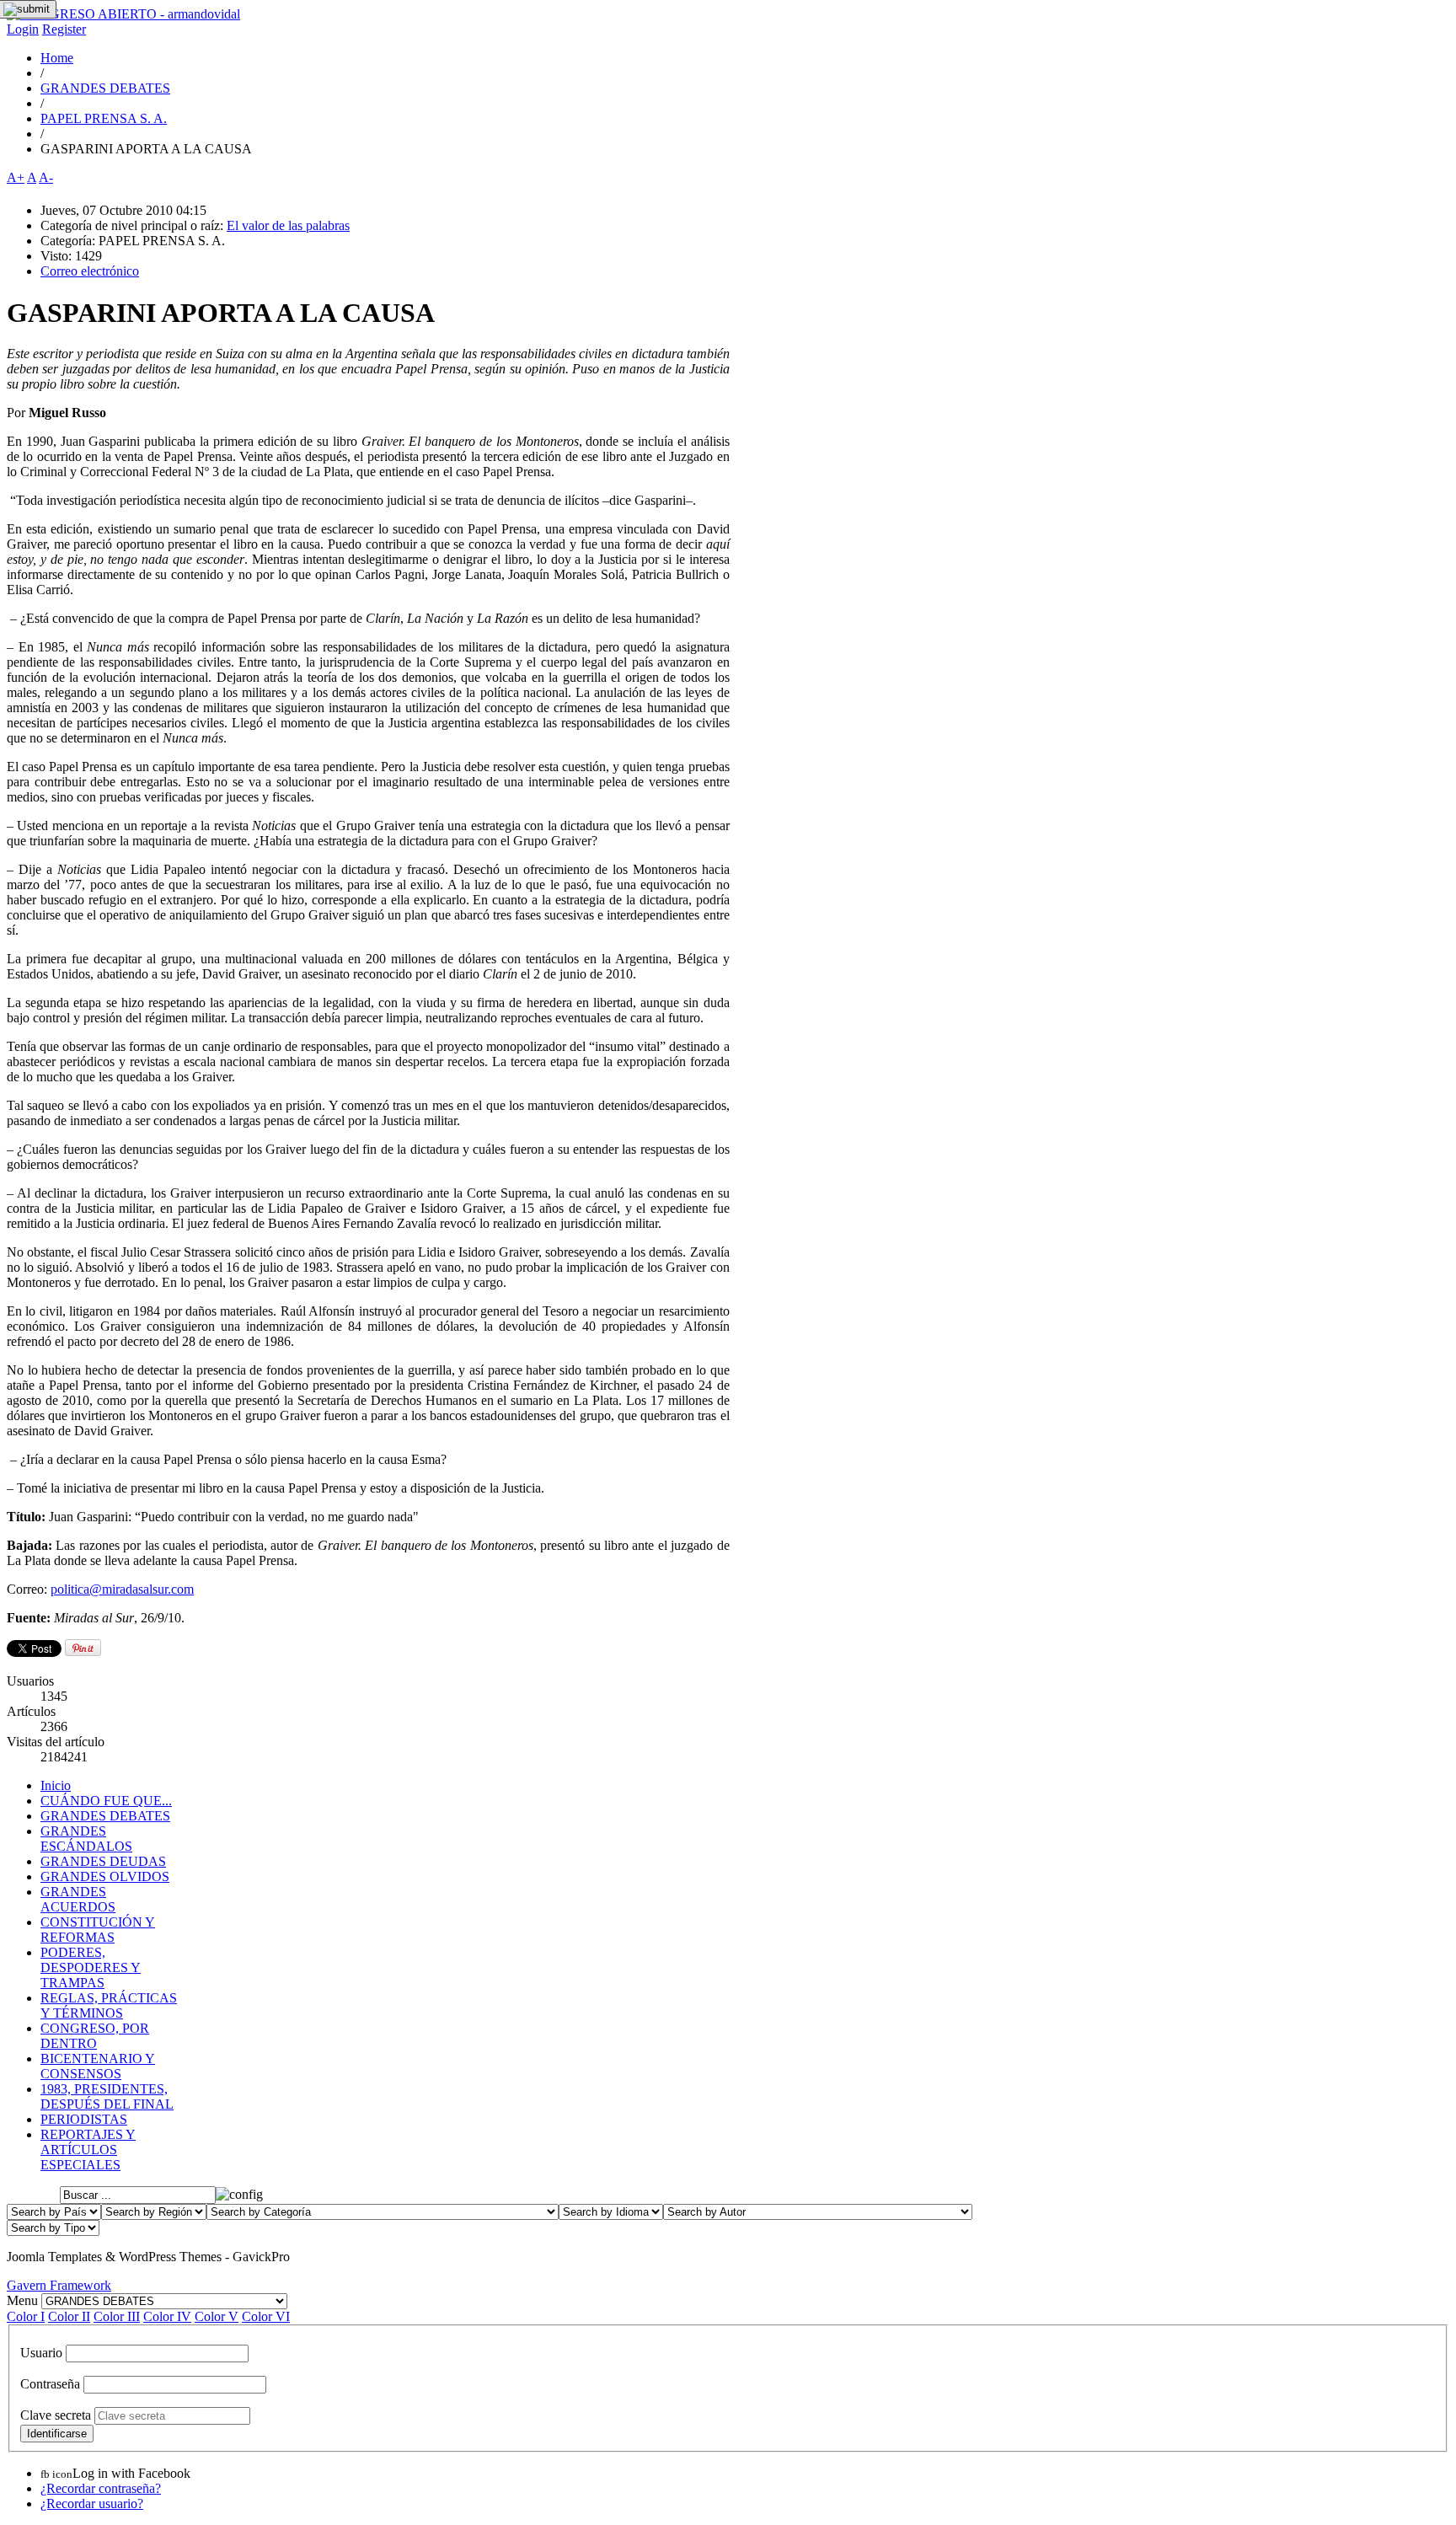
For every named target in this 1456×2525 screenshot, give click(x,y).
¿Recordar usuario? (92, 2504)
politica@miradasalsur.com (122, 1589)
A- (46, 177)
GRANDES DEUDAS (103, 1861)
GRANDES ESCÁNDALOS (86, 1839)
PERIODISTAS (84, 2119)
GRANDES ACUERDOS (78, 1899)
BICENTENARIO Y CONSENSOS (98, 2066)
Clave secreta (56, 2415)
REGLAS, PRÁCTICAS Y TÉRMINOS (109, 2005)
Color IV (167, 2316)
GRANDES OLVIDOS (105, 1876)
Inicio (56, 1785)
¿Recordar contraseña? (101, 2488)
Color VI (266, 2316)
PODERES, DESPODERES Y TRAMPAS (91, 1967)
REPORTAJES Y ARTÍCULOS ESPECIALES (88, 2150)
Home (57, 58)
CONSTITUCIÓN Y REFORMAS (98, 1930)
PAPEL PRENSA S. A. (104, 118)
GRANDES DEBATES (105, 88)
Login (23, 29)
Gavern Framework (59, 2285)
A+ (16, 177)
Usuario (41, 2353)
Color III (117, 2316)
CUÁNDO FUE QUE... (106, 1801)
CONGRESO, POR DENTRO (95, 2036)
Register (64, 29)
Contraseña (50, 2384)
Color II (69, 2316)
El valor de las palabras (288, 225)
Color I (26, 2316)
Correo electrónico (90, 271)
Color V (217, 2316)
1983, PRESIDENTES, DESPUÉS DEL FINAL (107, 2096)
